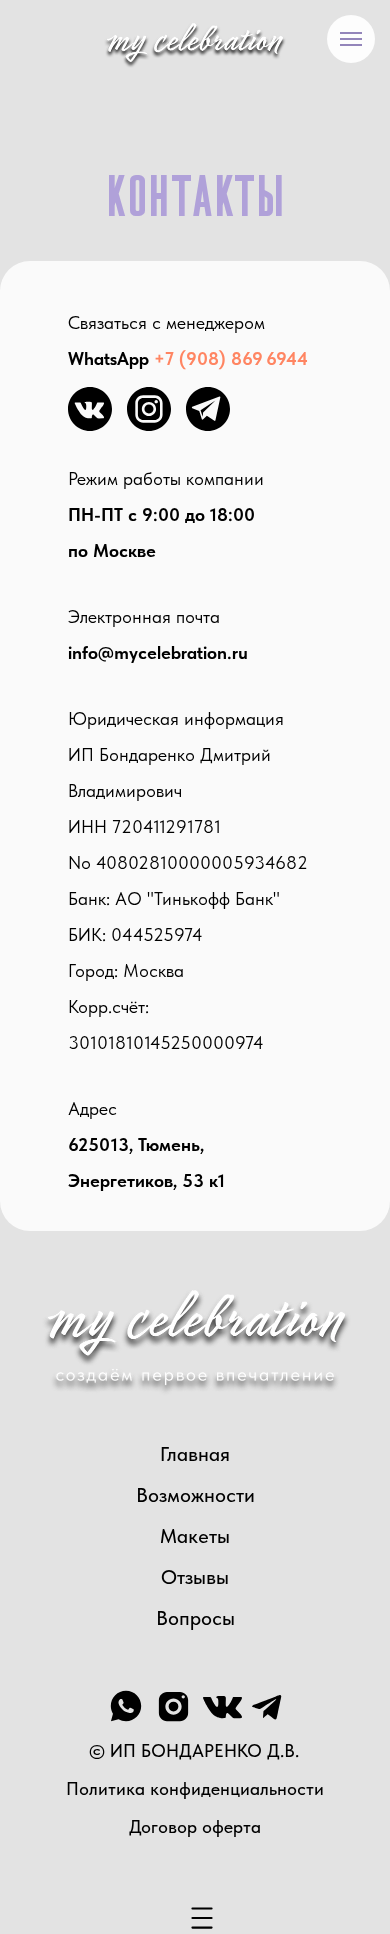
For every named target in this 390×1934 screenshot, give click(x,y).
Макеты (195, 1536)
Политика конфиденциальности (195, 1788)
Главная (195, 1454)
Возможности (195, 1495)
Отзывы (195, 1577)
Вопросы (195, 1618)
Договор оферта (195, 1826)
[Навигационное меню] (351, 39)
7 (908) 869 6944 (236, 358)
